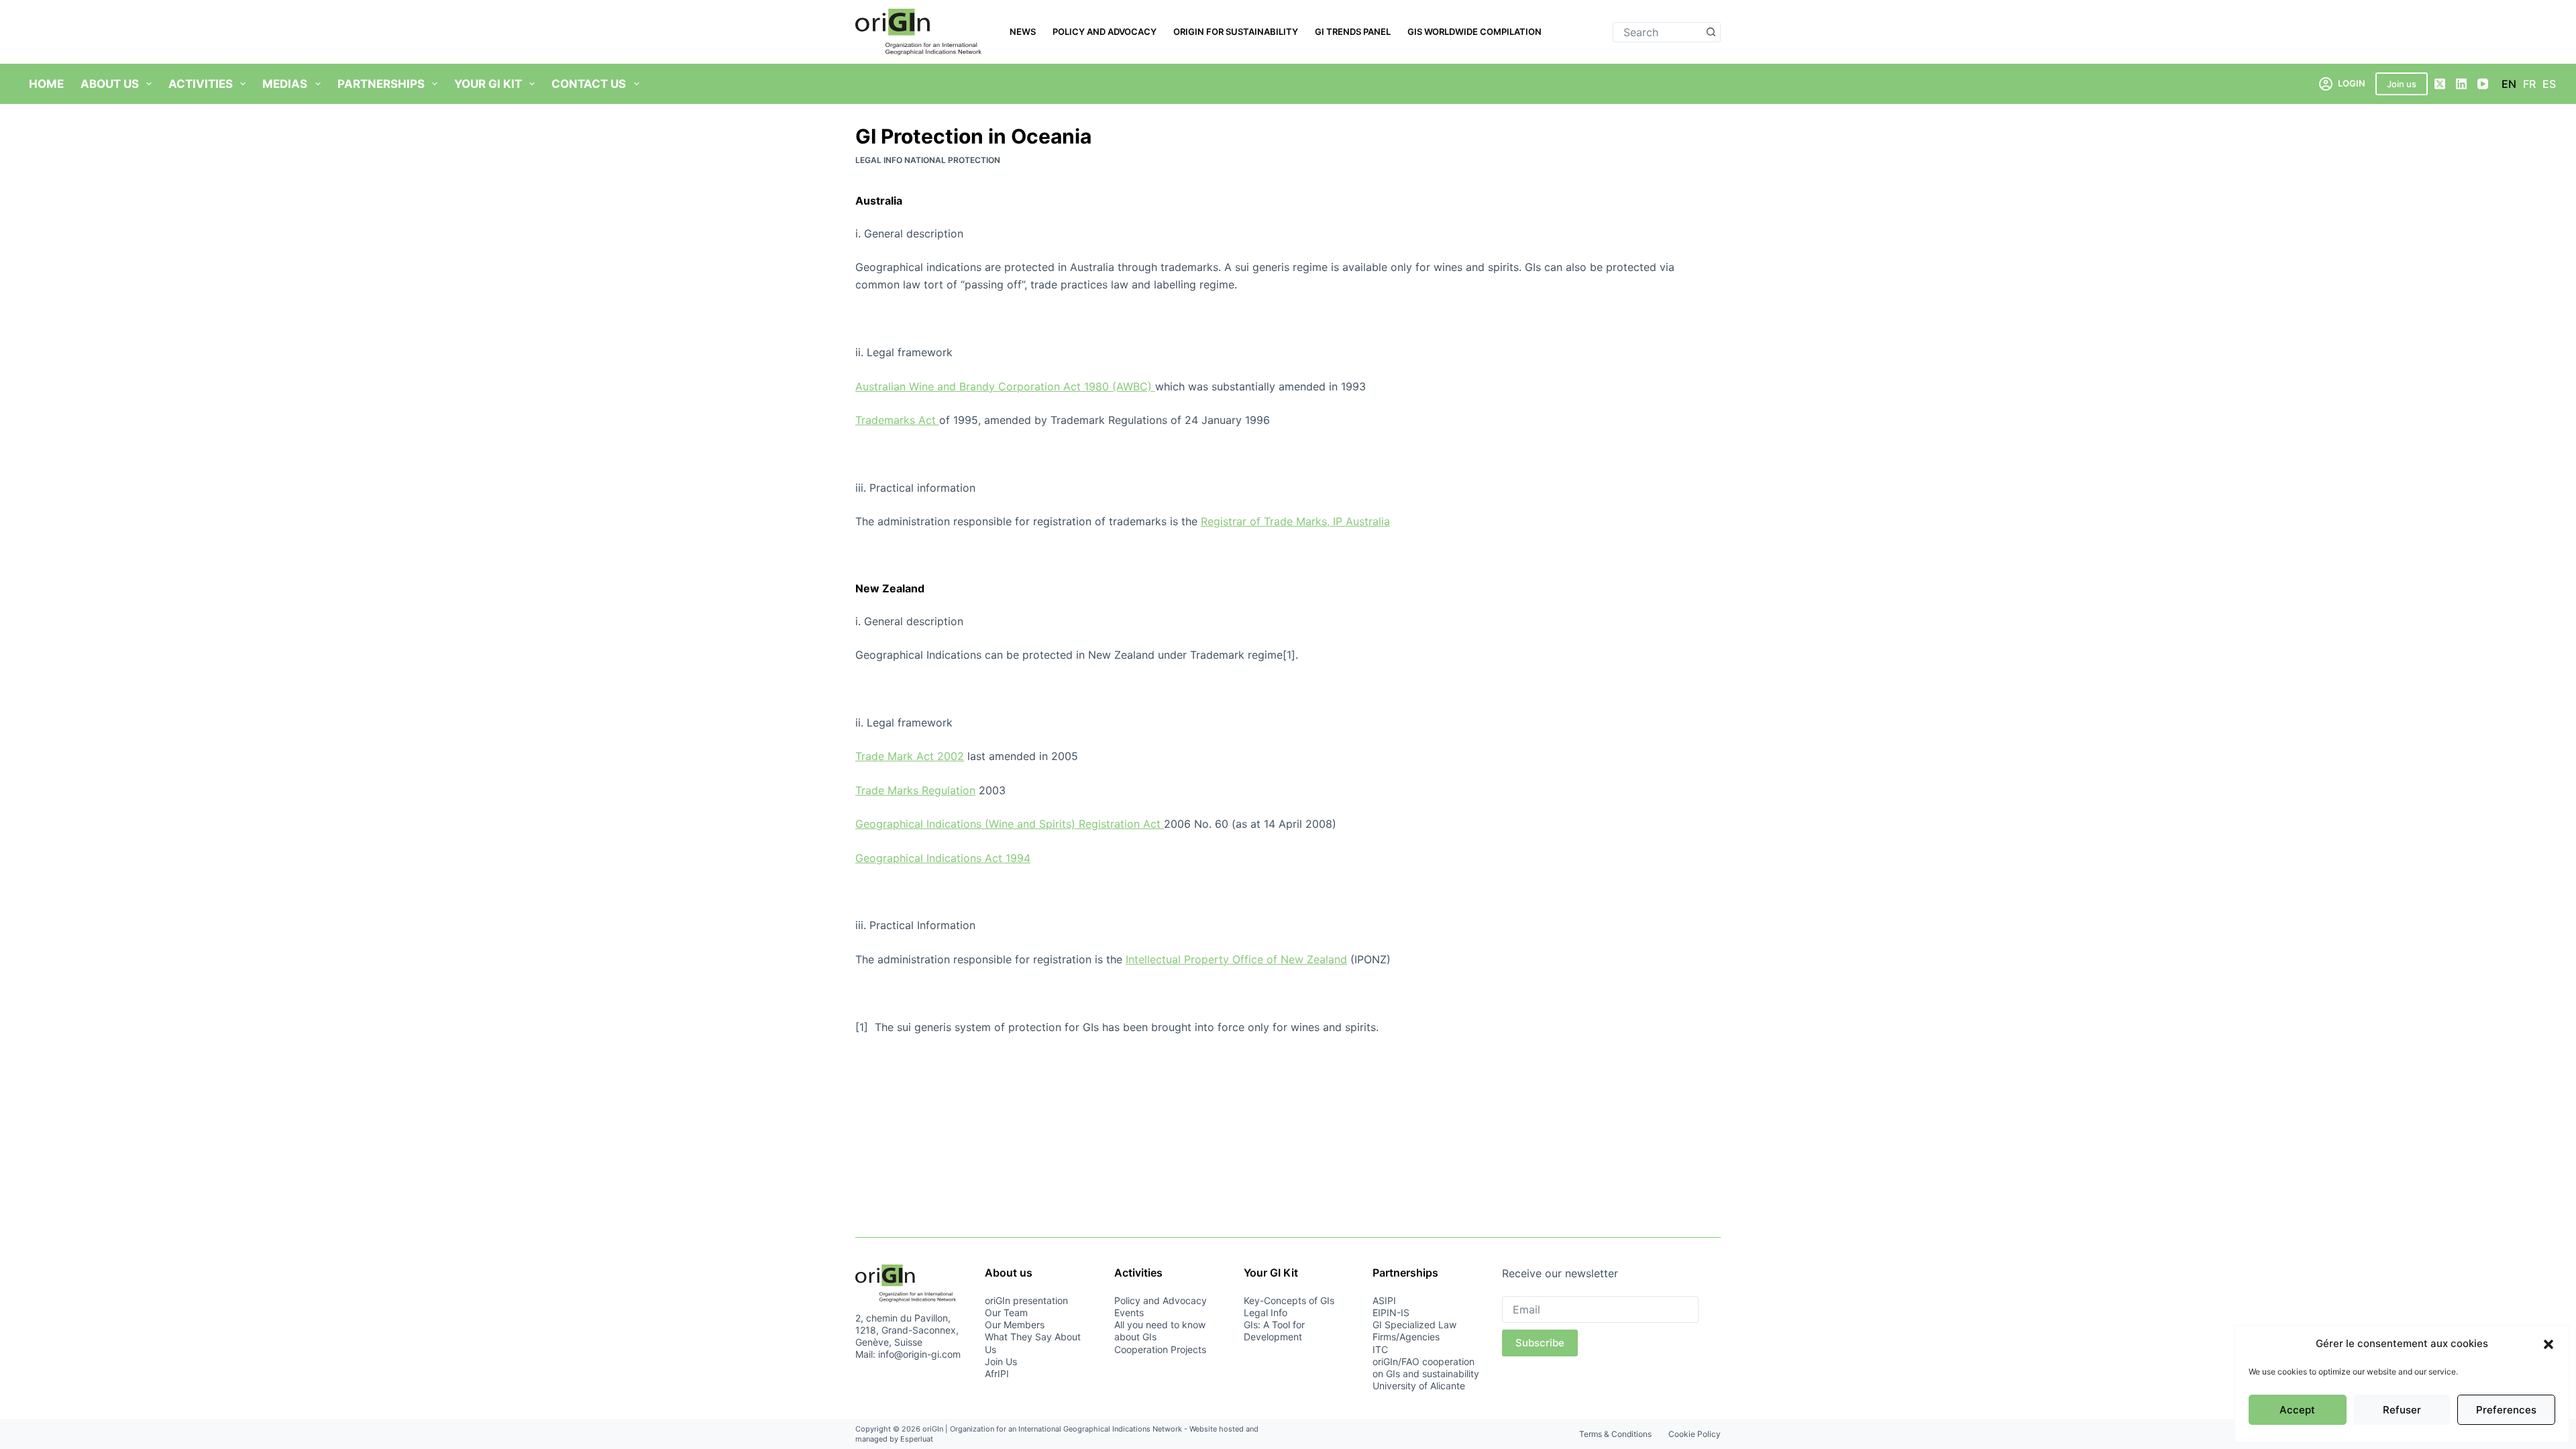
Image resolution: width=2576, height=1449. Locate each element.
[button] (2548, 1344)
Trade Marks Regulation (915, 790)
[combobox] (1657, 32)
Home (46, 84)
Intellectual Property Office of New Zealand (1236, 959)
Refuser (2402, 1410)
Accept (2297, 1410)
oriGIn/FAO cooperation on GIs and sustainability (1426, 1367)
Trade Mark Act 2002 (910, 756)
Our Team (1006, 1312)
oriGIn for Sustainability (1236, 32)
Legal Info (1266, 1312)
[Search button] (1711, 32)
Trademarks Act (897, 420)
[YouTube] (2483, 84)
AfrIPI (997, 1374)
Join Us (1001, 1361)
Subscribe (1540, 1343)
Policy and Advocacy (1105, 32)
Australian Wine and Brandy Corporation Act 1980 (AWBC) (1005, 386)
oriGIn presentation (1026, 1300)
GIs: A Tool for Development (1274, 1331)
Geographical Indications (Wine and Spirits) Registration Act (1010, 824)
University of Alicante (1419, 1386)
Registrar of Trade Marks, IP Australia (1295, 521)
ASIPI (1384, 1300)
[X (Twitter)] (2440, 84)
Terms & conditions (1615, 1434)
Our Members (1015, 1325)
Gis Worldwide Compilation (1474, 32)
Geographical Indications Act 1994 (943, 858)
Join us (2402, 84)
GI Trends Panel (1353, 32)
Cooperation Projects (1160, 1349)
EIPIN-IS (1391, 1312)
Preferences (2506, 1410)
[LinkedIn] (2461, 84)
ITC (1380, 1349)
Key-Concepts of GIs (1289, 1300)
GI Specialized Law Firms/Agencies (1414, 1331)
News (1023, 32)
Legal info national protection (928, 160)
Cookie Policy (1695, 1434)
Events (1129, 1312)
